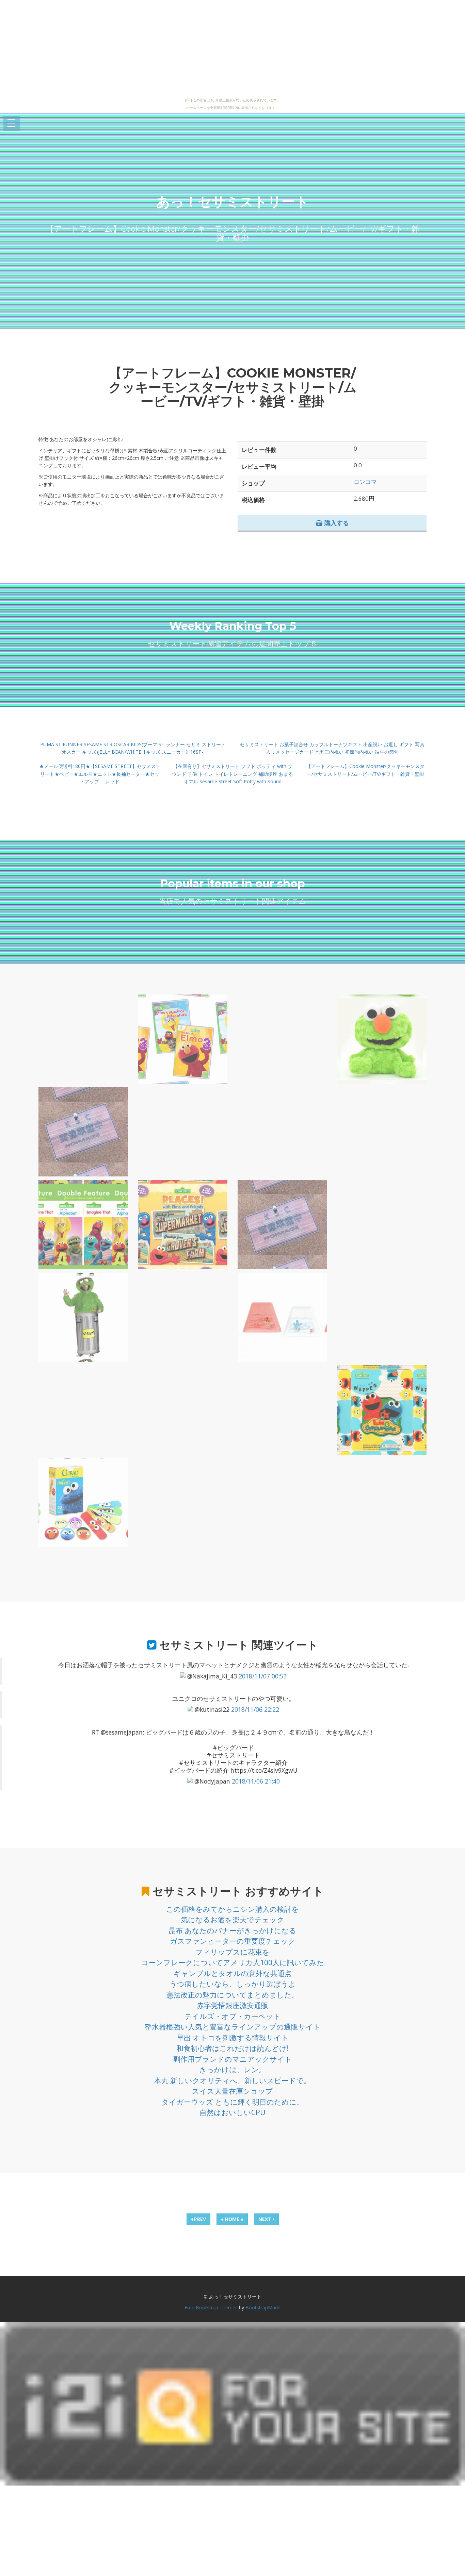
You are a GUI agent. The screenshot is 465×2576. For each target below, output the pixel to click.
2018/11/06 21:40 (256, 1781)
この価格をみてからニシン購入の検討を (233, 1909)
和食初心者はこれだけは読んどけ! (233, 2048)
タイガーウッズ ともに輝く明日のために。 (233, 2102)
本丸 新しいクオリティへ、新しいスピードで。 (233, 2080)
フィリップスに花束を (233, 1952)
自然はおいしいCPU (233, 2112)
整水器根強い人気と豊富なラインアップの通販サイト (233, 2027)
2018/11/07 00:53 (263, 1676)
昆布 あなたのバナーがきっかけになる (233, 1930)
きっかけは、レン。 (233, 2070)
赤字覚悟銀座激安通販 (233, 2005)
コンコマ (365, 482)
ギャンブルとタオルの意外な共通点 (233, 1973)
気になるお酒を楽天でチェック (233, 1920)
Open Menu (12, 124)
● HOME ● (232, 2219)
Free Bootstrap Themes (211, 2307)
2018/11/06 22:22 (255, 1709)
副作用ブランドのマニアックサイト (233, 2059)
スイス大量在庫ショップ (233, 2091)
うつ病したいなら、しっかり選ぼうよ (233, 1984)
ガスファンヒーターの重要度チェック (233, 1941)
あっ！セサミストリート (233, 202)
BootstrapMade (263, 2307)
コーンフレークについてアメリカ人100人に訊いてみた (233, 1962)
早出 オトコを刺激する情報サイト (233, 2038)
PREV (199, 2219)
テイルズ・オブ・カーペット (233, 2016)
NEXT (266, 2219)
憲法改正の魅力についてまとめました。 (233, 1995)
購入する (336, 523)
